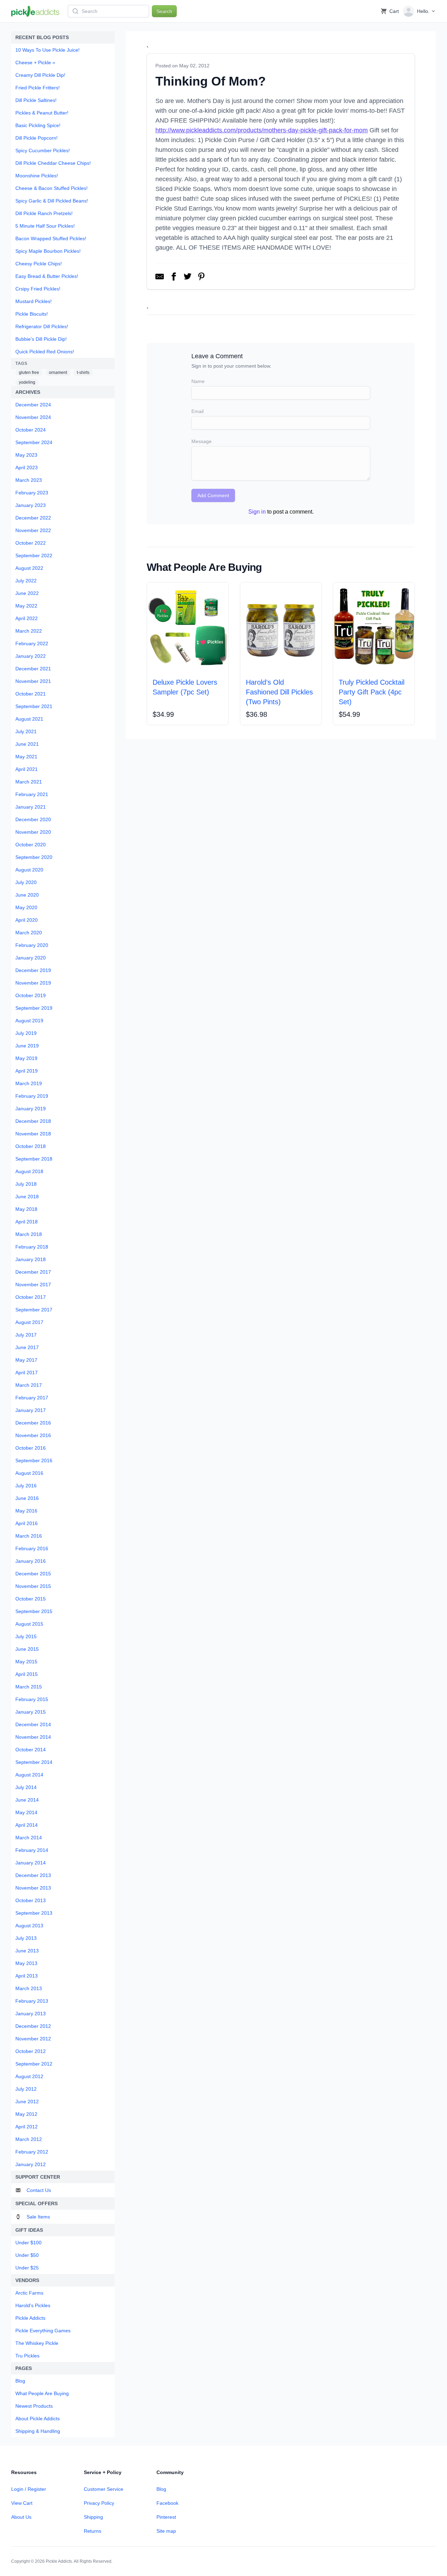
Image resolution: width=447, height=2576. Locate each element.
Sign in (257, 512)
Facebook (167, 2503)
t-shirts (83, 373)
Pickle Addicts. (59, 2561)
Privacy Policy (99, 2503)
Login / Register (29, 2489)
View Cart (22, 2503)
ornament (58, 373)
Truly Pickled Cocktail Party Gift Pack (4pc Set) (372, 692)
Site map (166, 2531)
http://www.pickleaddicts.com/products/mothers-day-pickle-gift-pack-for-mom (262, 130)
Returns (93, 2531)
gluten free (29, 373)
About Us (21, 2517)
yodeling (27, 382)
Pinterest (166, 2517)
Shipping (93, 2517)
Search (164, 11)
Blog (161, 2489)
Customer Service (104, 2489)
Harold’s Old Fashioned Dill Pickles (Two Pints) (279, 692)
